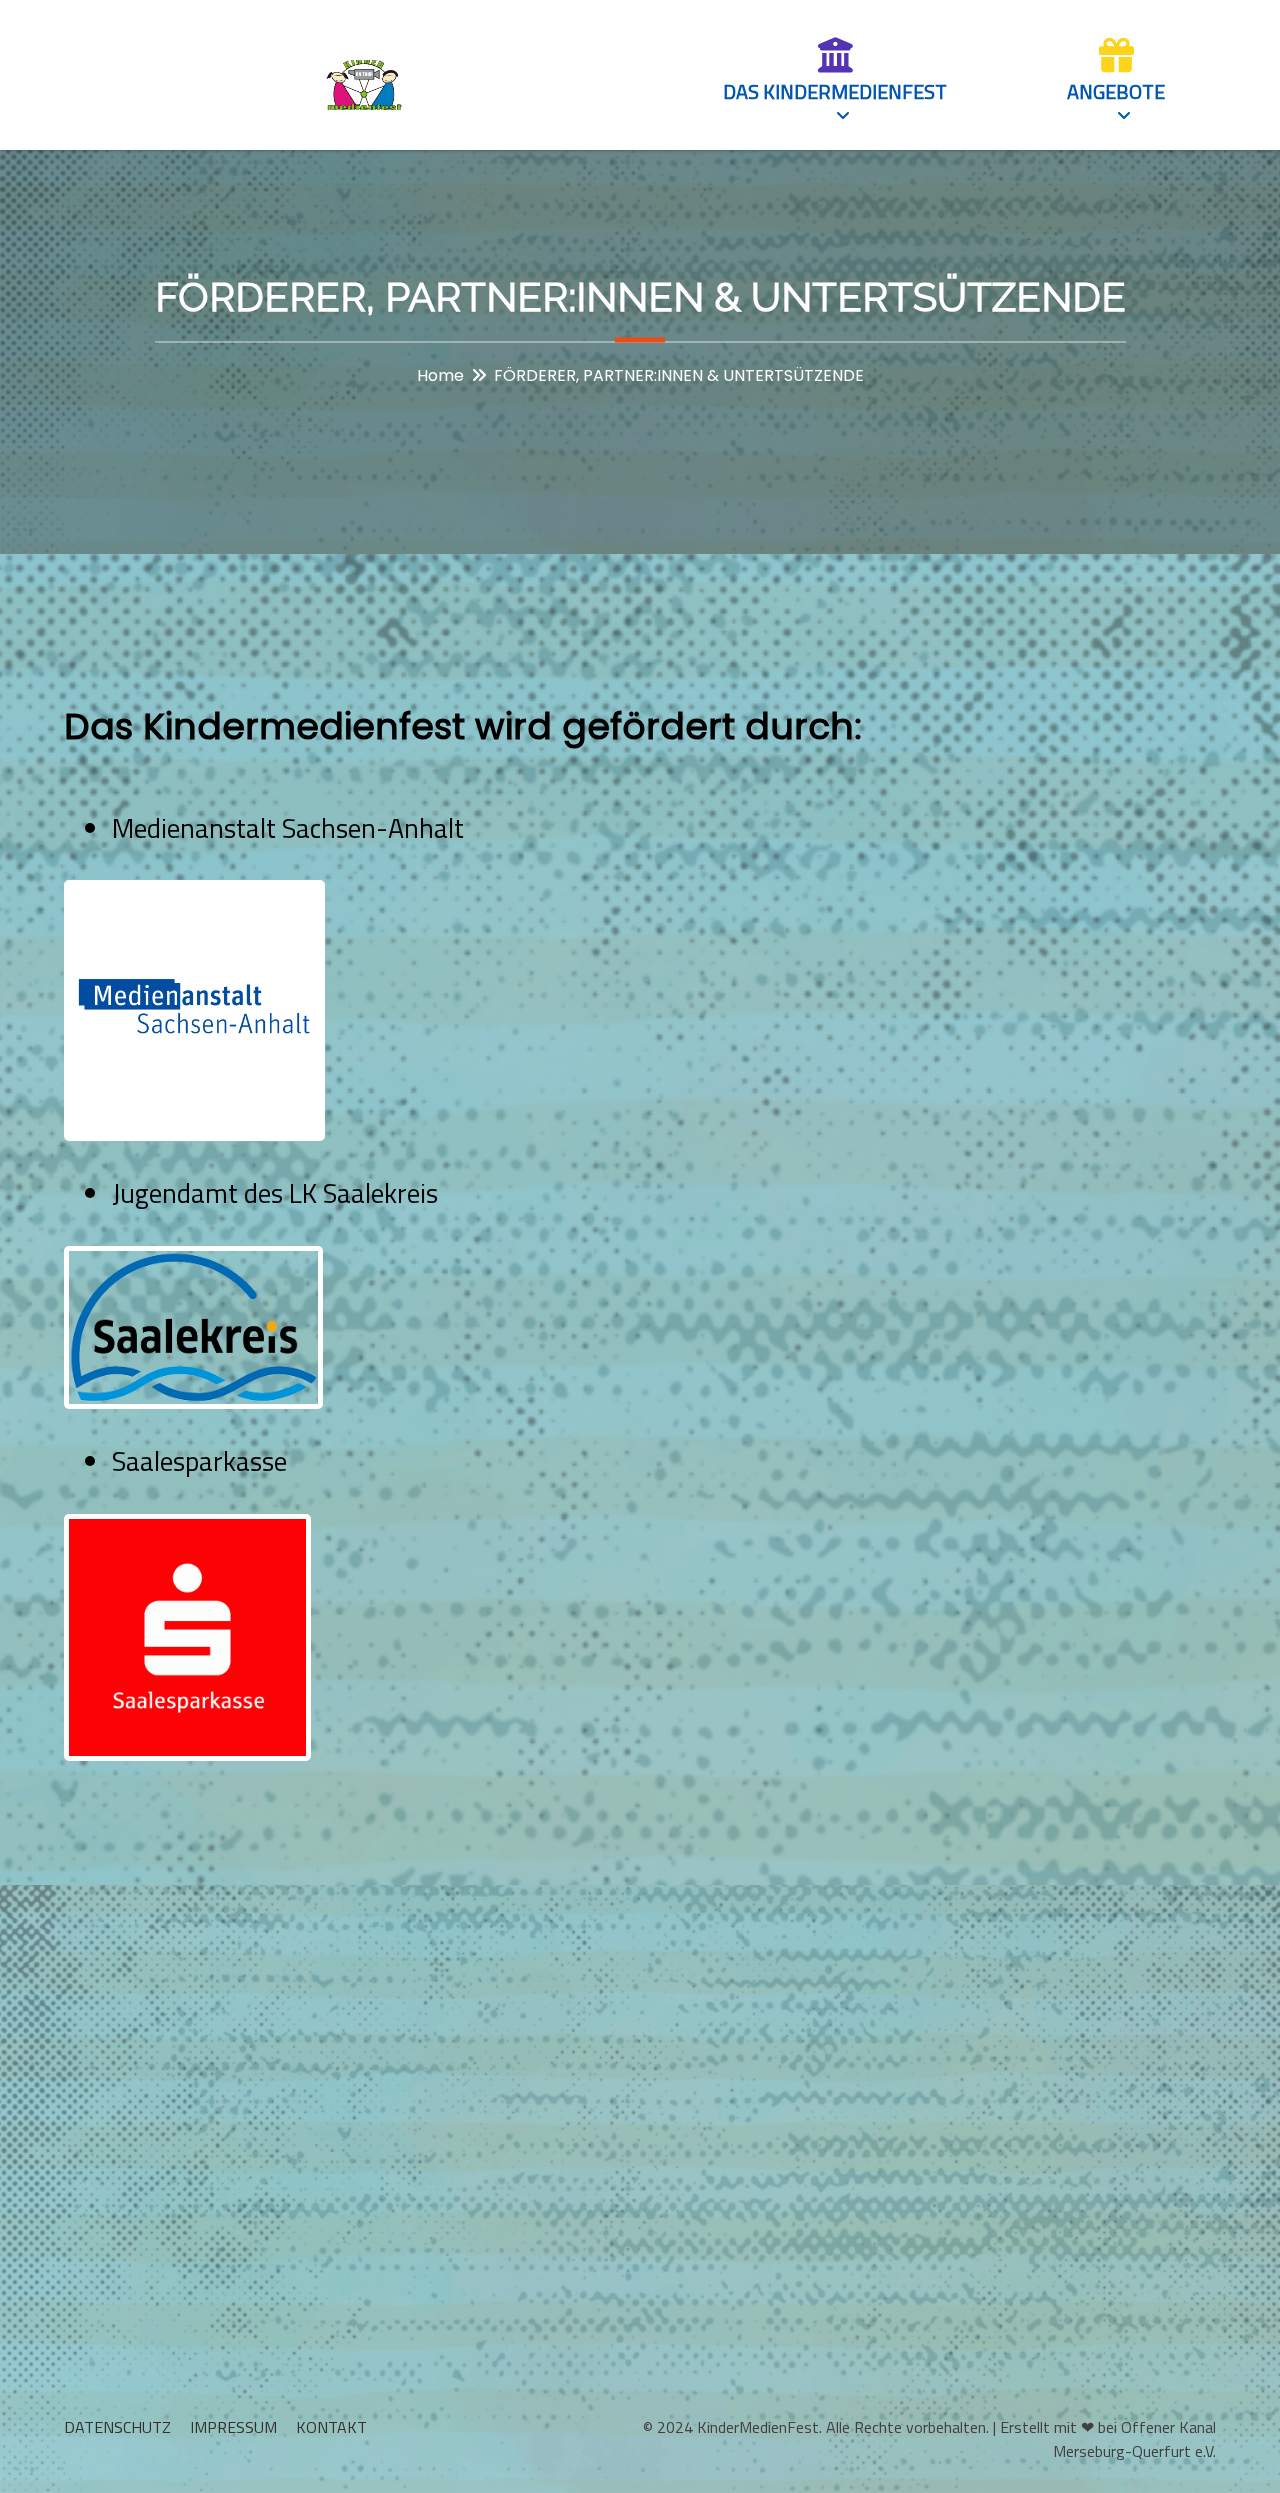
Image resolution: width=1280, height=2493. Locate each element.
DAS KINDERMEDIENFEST (835, 91)
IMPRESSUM (233, 2427)
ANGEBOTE (1116, 91)
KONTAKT (331, 2427)
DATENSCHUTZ (117, 2427)
